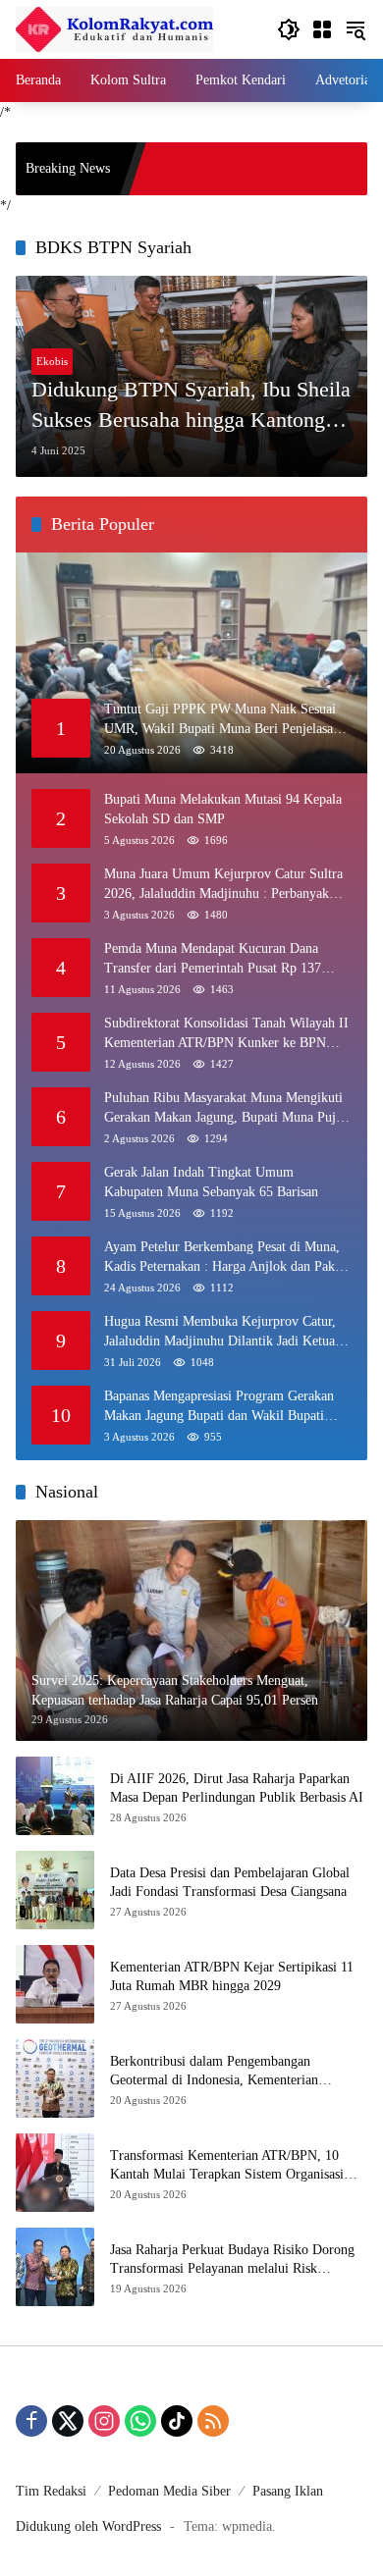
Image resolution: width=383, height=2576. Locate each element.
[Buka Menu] (322, 29)
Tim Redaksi (51, 2491)
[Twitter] (68, 2421)
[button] (289, 29)
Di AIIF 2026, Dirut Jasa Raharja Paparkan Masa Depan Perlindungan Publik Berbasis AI (237, 1788)
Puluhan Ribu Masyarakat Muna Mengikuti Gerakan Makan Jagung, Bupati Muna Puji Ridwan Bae (223, 1108)
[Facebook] (31, 2421)
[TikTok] (177, 2421)
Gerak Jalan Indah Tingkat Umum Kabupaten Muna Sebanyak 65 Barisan (211, 1182)
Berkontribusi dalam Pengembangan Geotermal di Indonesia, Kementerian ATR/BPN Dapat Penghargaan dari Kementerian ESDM (214, 2072)
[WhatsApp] (140, 2421)
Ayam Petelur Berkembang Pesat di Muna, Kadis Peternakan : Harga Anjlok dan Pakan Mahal (226, 1258)
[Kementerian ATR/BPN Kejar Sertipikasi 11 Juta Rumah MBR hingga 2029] (55, 1984)
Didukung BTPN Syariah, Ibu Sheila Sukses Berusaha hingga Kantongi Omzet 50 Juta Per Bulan (191, 406)
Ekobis (52, 361)
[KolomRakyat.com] (114, 28)
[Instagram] (104, 2421)
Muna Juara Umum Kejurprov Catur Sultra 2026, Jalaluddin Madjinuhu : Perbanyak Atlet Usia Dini (223, 885)
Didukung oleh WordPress (88, 2526)
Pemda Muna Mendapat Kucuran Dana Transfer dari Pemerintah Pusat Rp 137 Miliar (213, 959)
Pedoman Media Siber (169, 2491)
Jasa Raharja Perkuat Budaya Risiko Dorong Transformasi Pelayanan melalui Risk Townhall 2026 (232, 2261)
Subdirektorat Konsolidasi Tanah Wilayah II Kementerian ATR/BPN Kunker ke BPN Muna (226, 1034)
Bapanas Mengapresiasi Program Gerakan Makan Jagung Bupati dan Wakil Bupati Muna (219, 1407)
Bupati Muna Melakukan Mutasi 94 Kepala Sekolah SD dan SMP (223, 809)
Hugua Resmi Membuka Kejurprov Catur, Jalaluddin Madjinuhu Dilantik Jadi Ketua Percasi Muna (220, 1332)
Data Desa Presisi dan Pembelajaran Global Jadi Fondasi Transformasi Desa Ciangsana (230, 1883)
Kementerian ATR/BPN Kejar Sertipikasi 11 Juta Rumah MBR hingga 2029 (232, 1977)
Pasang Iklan (288, 2491)
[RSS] (213, 2421)
